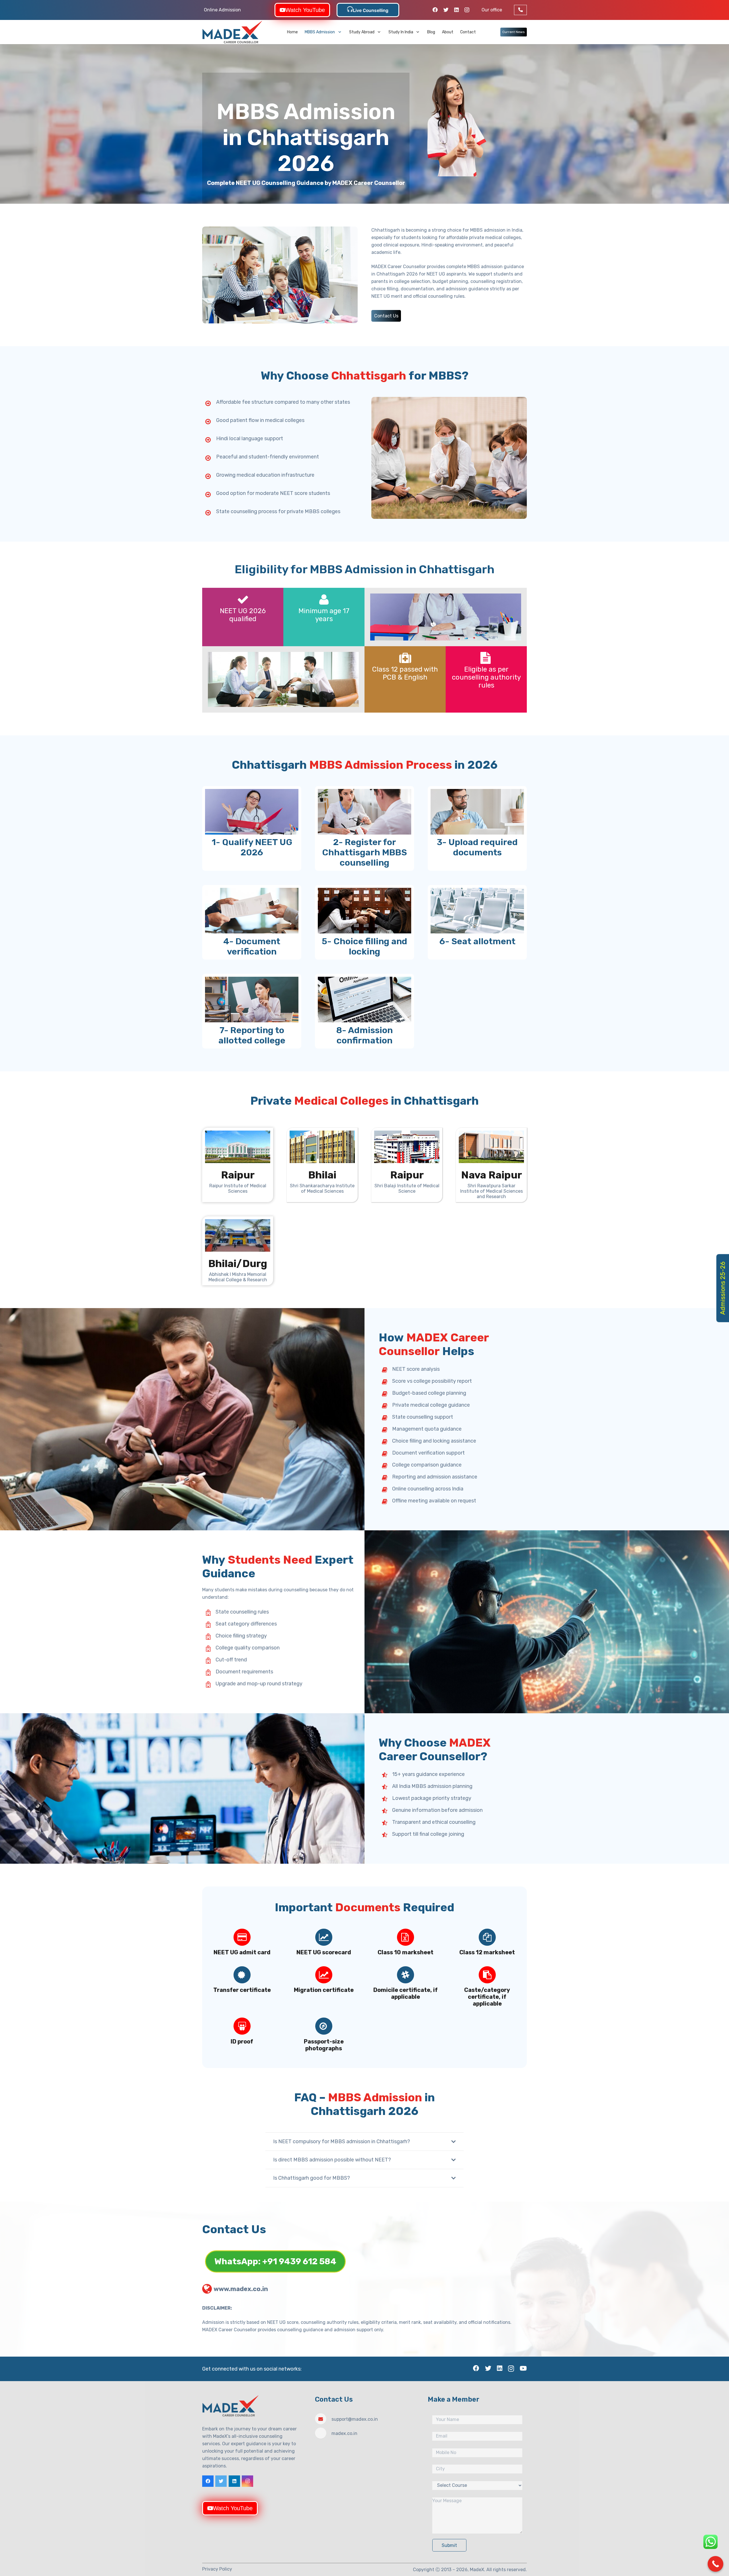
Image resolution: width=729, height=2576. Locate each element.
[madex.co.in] (323, 2433)
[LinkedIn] (456, 10)
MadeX (477, 2569)
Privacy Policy (217, 2569)
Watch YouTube (305, 10)
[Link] (233, 32)
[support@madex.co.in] (323, 2419)
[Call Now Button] (715, 2564)
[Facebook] (435, 10)
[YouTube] (523, 2368)
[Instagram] (467, 10)
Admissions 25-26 (723, 1288)
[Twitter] (446, 10)
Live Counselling (371, 10)
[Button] (520, 10)
